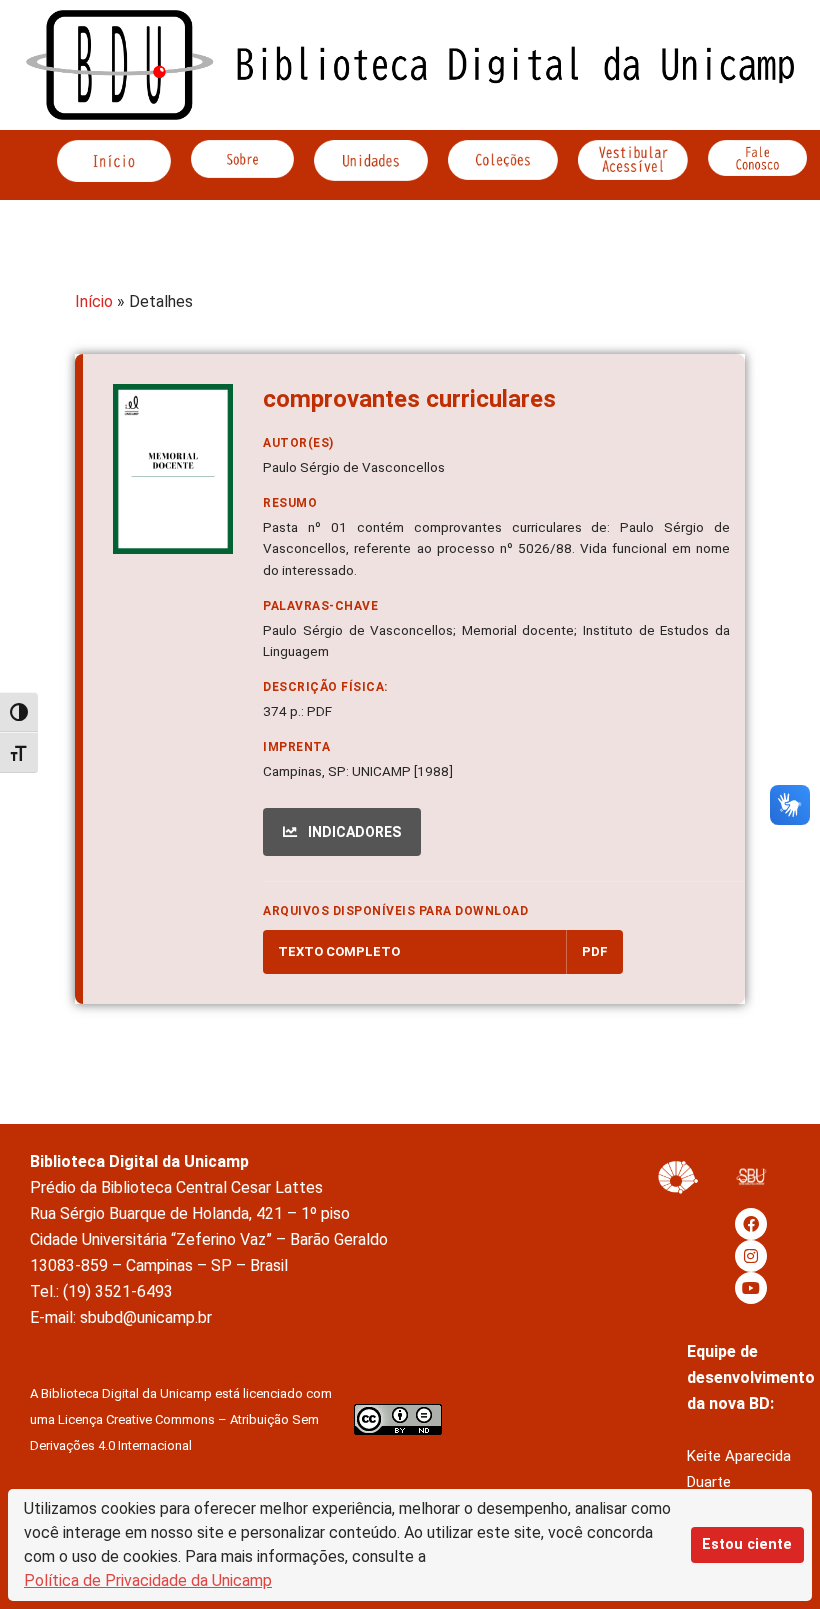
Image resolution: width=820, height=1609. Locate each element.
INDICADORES (353, 832)
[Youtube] (751, 1288)
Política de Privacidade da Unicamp (148, 1580)
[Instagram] (751, 1256)
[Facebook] (751, 1224)
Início (94, 301)
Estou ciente (747, 1544)
